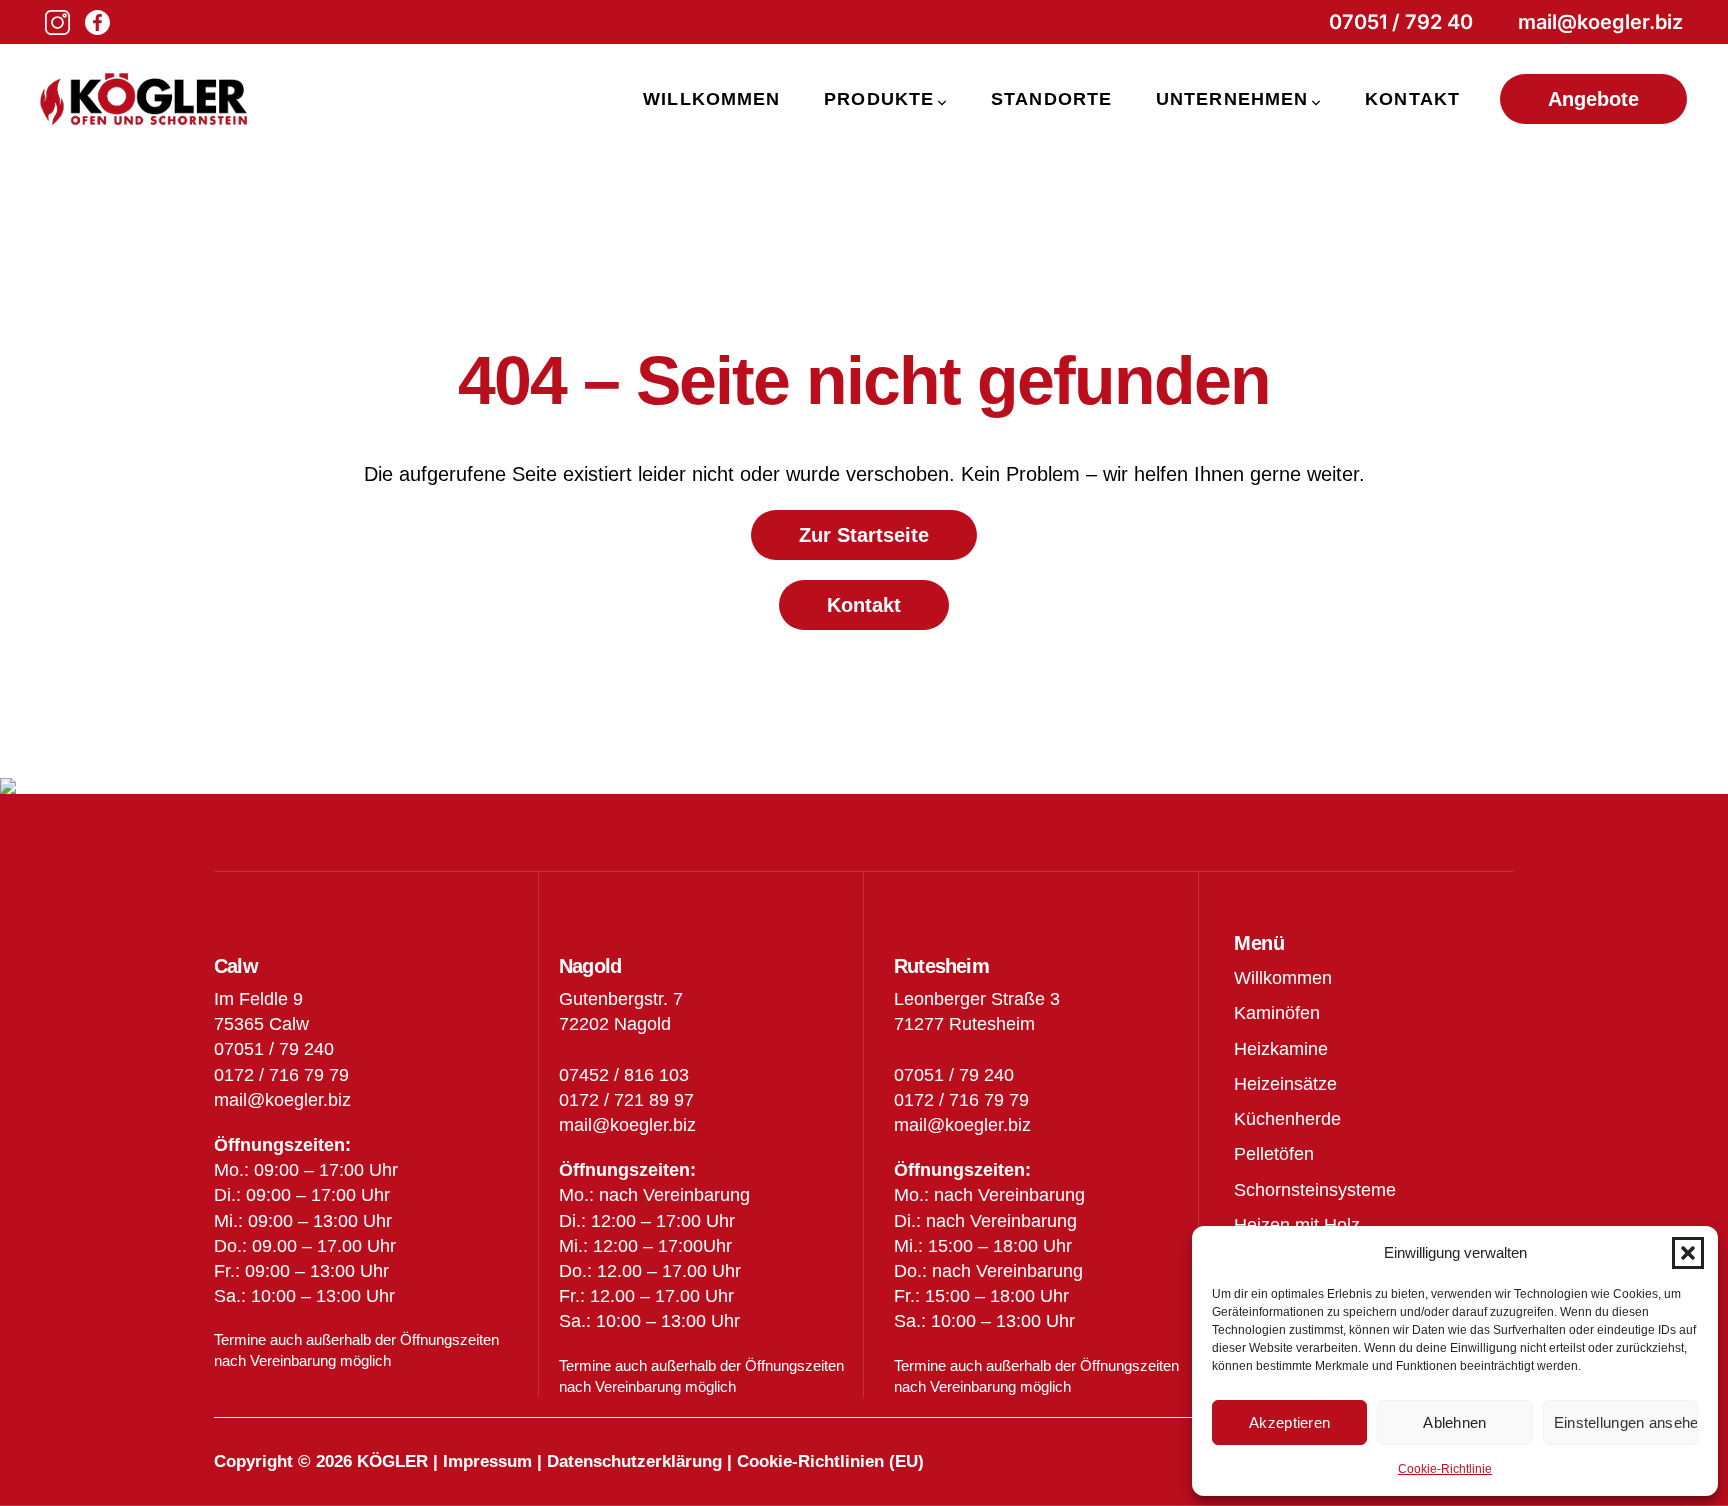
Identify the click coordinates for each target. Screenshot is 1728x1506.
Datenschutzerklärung (634, 1461)
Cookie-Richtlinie (1445, 1469)
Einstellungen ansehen (1626, 1422)
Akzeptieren (1289, 1422)
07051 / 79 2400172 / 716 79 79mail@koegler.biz (962, 1100)
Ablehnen (1454, 1422)
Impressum (487, 1461)
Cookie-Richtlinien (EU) (830, 1461)
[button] (1688, 1253)
